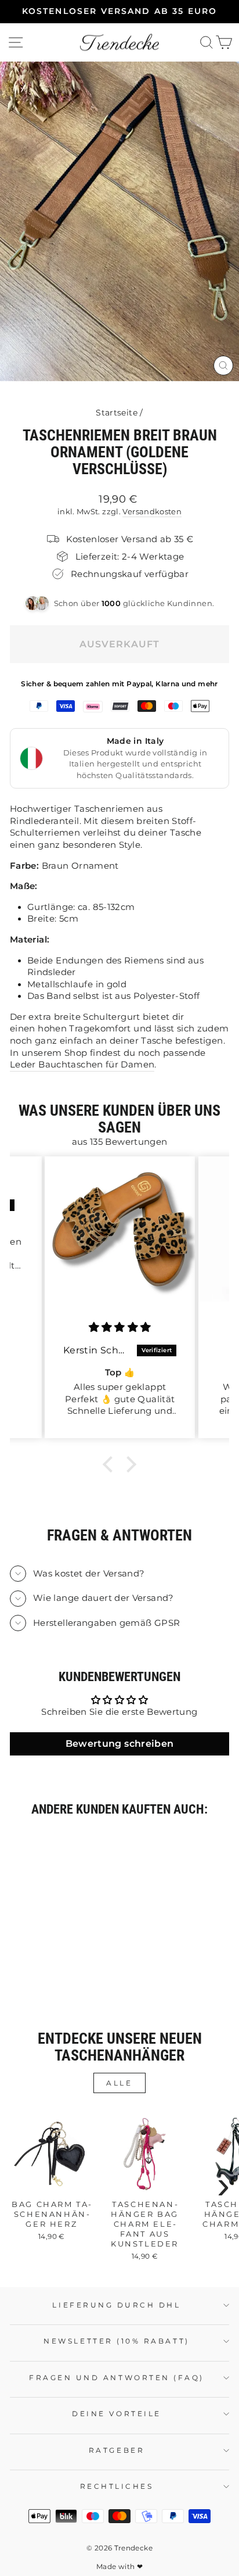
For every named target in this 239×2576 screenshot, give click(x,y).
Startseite (117, 413)
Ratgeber (117, 2450)
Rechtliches (117, 2487)
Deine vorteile (116, 2414)
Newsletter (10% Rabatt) (116, 2341)
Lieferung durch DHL (116, 2305)
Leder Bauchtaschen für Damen (82, 1065)
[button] (111, 1464)
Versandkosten (152, 512)
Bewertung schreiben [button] (120, 1744)
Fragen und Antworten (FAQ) (117, 2378)
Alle (119, 2083)
